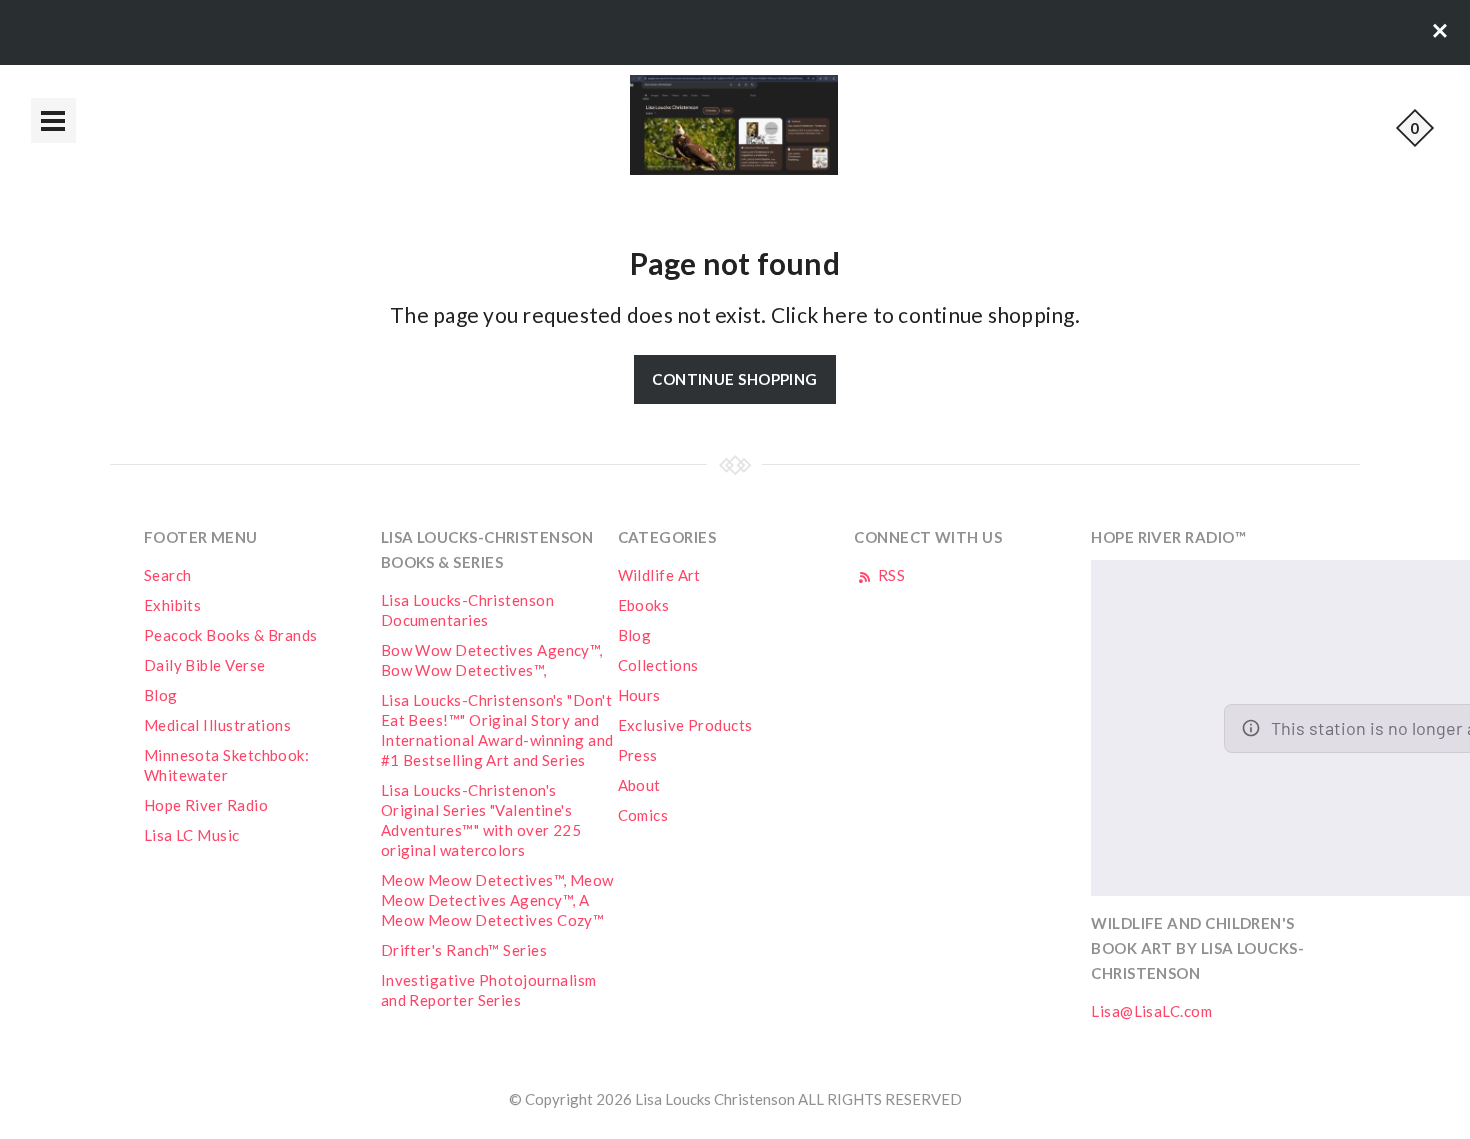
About (639, 785)
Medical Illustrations (217, 725)
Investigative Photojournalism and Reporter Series (489, 990)
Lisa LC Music (192, 835)
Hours (639, 695)
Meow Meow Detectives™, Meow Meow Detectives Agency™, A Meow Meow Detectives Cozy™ (497, 900)
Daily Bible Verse (205, 665)
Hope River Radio (206, 805)
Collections (658, 665)
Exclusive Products (685, 725)
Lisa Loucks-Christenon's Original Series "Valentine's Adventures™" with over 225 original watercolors (481, 820)
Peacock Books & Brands (231, 635)
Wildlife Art (659, 575)
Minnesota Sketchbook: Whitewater (226, 765)
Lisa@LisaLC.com (1151, 1011)
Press (638, 755)
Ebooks (644, 605)
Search (168, 575)
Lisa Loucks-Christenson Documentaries (467, 610)
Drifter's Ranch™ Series (464, 950)
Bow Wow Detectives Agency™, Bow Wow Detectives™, (492, 660)
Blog (161, 695)
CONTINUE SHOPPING (735, 379)
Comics (643, 815)
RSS (889, 575)
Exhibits (173, 605)
